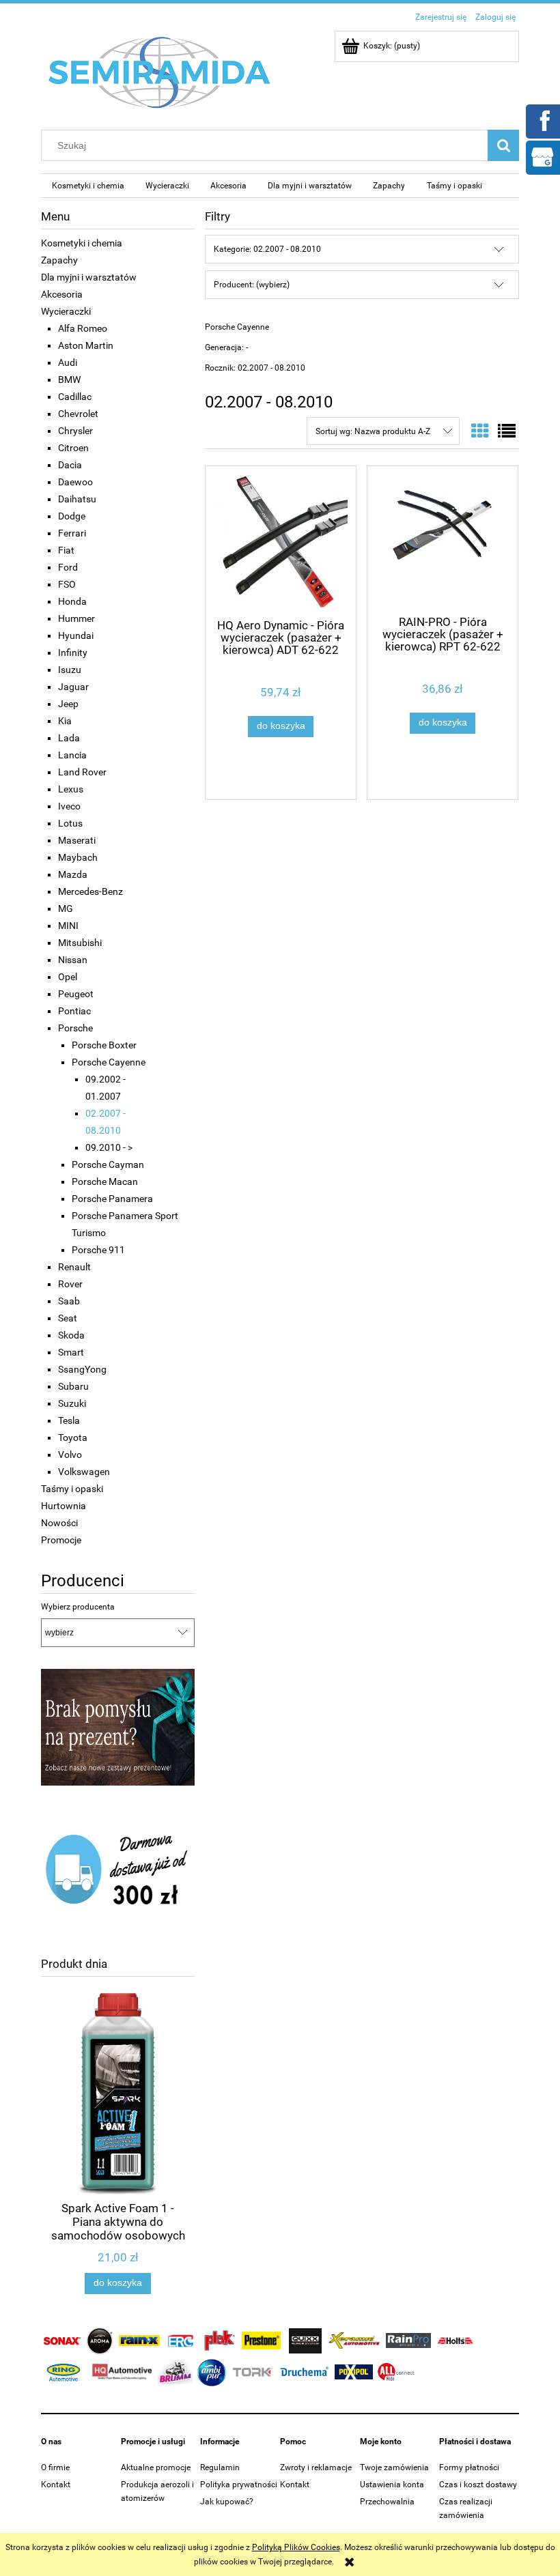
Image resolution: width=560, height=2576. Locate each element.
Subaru (73, 1386)
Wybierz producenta (78, 1607)
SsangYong (82, 1369)
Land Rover (82, 772)
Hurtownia (64, 1506)
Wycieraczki (66, 311)
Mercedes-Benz (90, 891)
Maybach (78, 857)
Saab (69, 1301)
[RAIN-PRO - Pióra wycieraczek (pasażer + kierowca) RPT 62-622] (443, 539)
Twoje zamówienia (394, 2467)
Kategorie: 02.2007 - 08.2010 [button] (267, 249)
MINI (68, 926)
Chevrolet (78, 414)
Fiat (66, 550)
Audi (68, 362)
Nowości (59, 1523)
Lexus (71, 789)
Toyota (73, 1437)
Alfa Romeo (83, 328)
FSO (67, 584)
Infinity (73, 653)
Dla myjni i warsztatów (89, 277)
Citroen (73, 448)
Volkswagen (84, 1472)
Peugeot (76, 994)
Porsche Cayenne (109, 1062)
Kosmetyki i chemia (82, 243)
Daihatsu (77, 499)
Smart (71, 1352)
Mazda (73, 874)
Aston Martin (86, 345)
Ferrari (72, 533)
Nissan (73, 960)
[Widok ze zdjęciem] (480, 431)
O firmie (55, 2467)
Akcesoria (62, 294)
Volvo (70, 1455)
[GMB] (542, 156)
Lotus (70, 823)
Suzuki (72, 1403)
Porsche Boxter (104, 1045)
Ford (68, 567)
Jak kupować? (227, 2502)
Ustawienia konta (392, 2485)
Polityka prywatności (239, 2485)
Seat (68, 1318)
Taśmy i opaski (72, 1489)
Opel (68, 977)
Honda (72, 601)
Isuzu (70, 670)
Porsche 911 (98, 1250)
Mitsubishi (80, 943)
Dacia (70, 465)
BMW (69, 380)
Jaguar (73, 687)
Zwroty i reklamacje (316, 2467)
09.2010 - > (109, 1147)
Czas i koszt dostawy (478, 2485)
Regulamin (220, 2467)
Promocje (61, 1540)
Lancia (72, 755)
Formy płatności (469, 2467)
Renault (74, 1267)
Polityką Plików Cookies (296, 2547)
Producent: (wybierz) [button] (252, 285)
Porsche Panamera (112, 1199)
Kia (65, 721)
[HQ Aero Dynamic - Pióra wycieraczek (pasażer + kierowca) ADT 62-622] (281, 541)
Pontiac (74, 1011)
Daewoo (75, 482)
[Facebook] (542, 120)
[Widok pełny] (507, 431)
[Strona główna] (160, 72)
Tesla (69, 1420)
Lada (69, 738)
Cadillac (75, 397)
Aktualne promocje (156, 2467)
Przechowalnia (387, 2502)
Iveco (69, 806)
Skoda (71, 1335)
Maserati (77, 840)
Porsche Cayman (108, 1164)
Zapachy (59, 260)
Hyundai (76, 635)
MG (66, 908)
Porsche (75, 1028)
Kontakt (56, 2485)
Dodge (72, 516)
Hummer (76, 618)
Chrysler (75, 431)
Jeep (68, 704)
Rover (70, 1284)
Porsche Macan (105, 1182)
